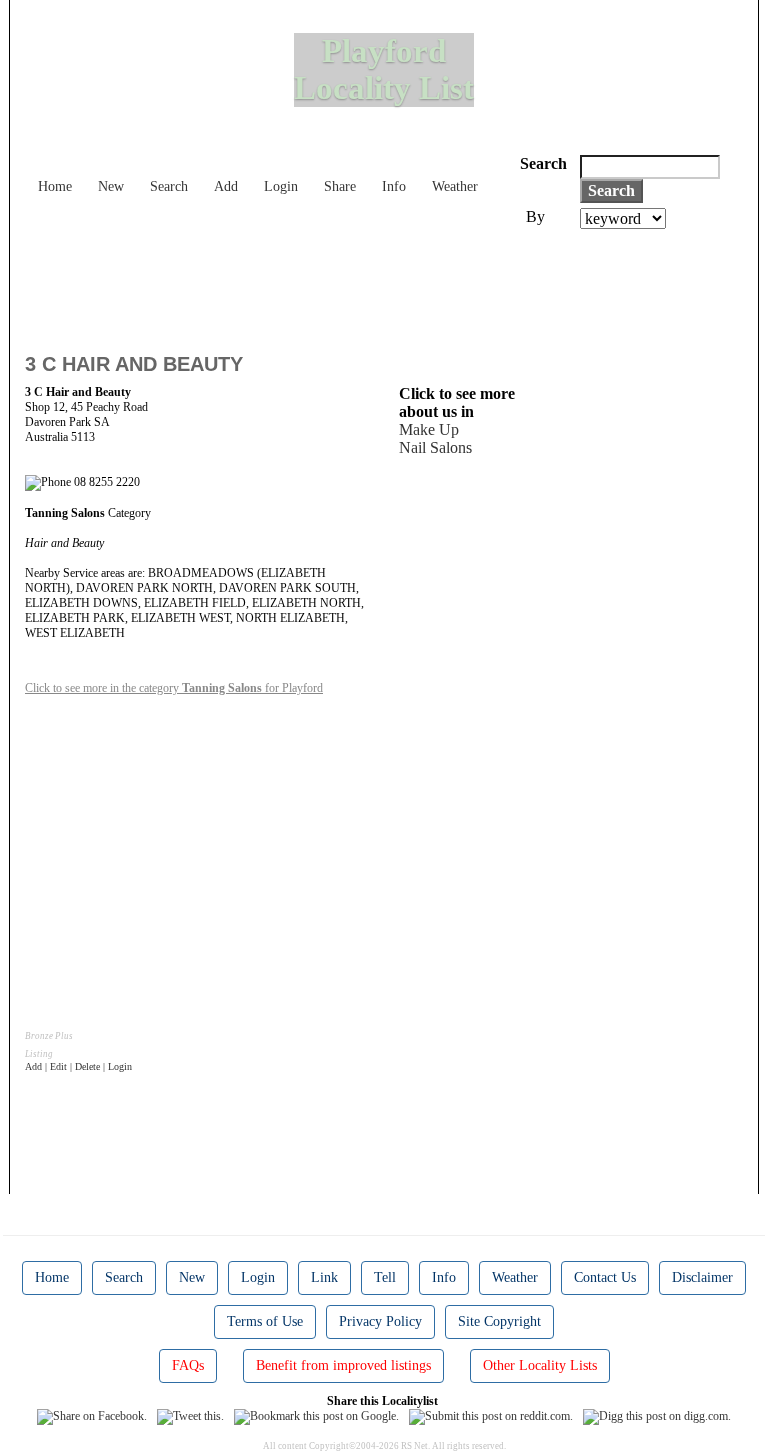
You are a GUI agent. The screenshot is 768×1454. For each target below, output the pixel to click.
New (111, 186)
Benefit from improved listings (343, 1365)
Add (226, 186)
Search (169, 186)
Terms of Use (265, 1321)
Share (340, 186)
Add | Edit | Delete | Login (78, 1066)
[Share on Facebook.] (92, 1416)
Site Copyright (499, 1321)
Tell (385, 1277)
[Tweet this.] (190, 1416)
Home (55, 186)
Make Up (429, 429)
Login (281, 186)
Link (324, 1277)
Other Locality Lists (540, 1365)
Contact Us (605, 1277)
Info (394, 186)
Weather (455, 186)
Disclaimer (702, 1277)
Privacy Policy (380, 1321)
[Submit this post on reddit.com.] (491, 1416)
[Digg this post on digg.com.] (657, 1416)
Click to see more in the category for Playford (174, 688)
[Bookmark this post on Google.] (316, 1416)
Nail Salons (435, 447)
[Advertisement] (389, 284)
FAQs (188, 1365)
